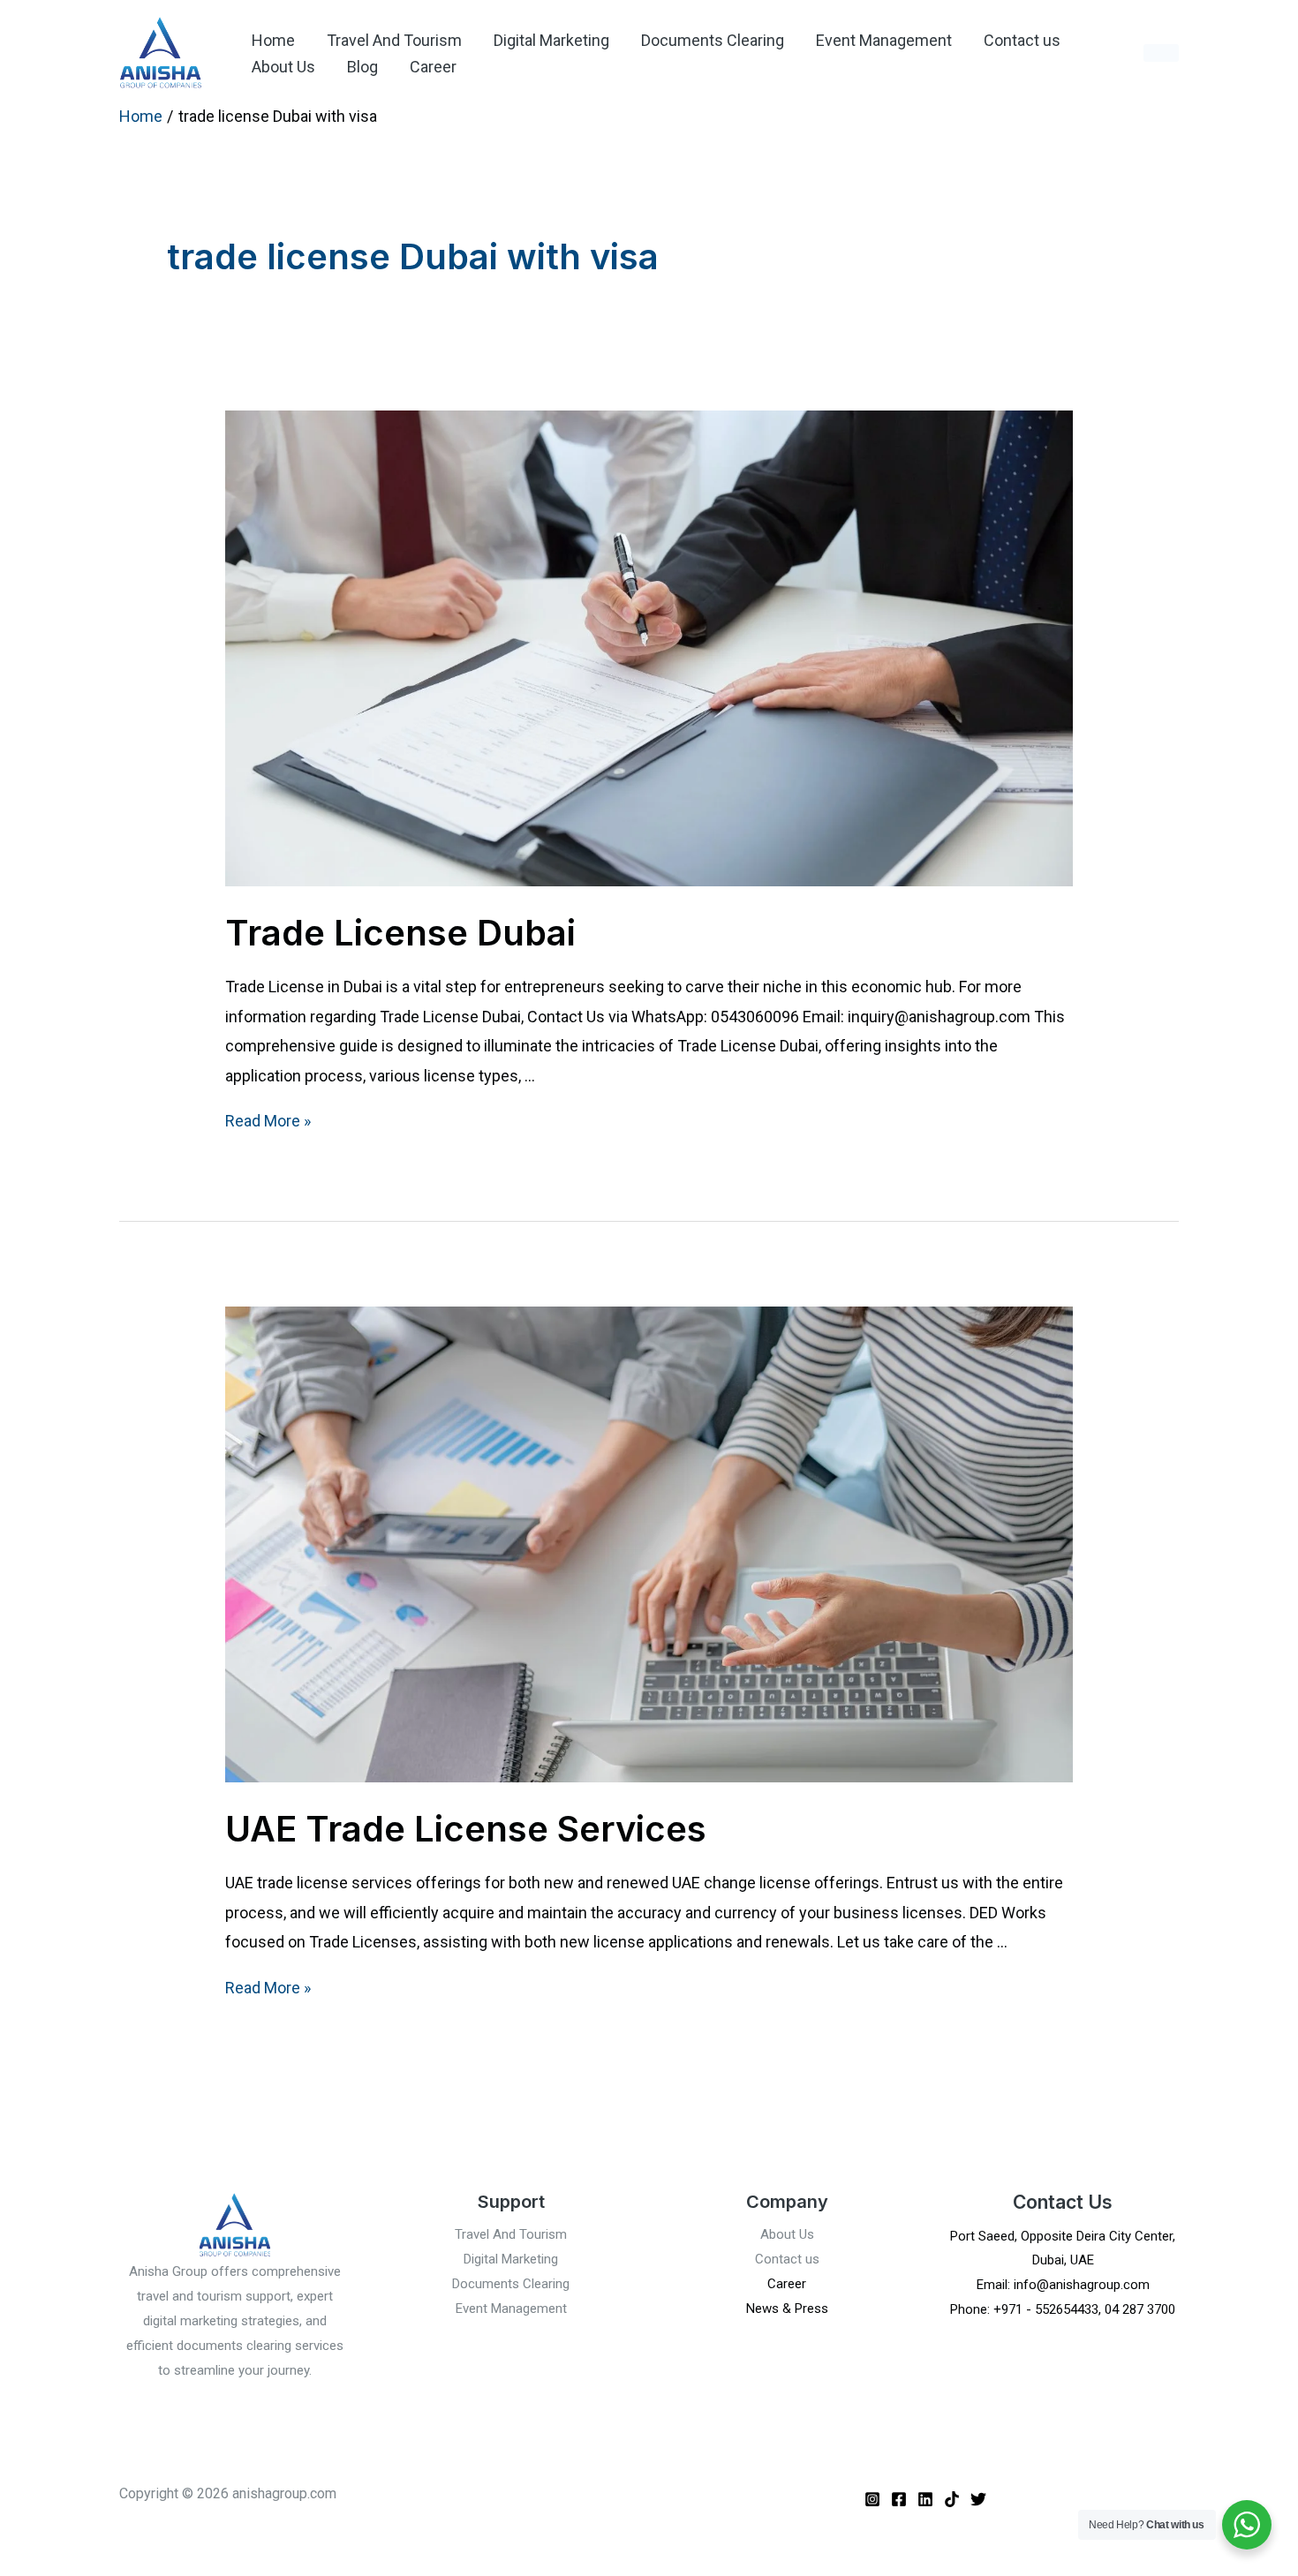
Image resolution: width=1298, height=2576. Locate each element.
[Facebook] (899, 2499)
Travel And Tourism (394, 40)
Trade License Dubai (400, 933)
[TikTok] (952, 2499)
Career (433, 67)
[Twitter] (978, 2499)
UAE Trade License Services (466, 1829)
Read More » (268, 1121)
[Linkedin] (925, 2499)
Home (273, 40)
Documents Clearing (713, 40)
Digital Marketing (551, 40)
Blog (362, 67)
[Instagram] (872, 2499)
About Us (283, 67)
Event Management (884, 40)
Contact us (1022, 40)
